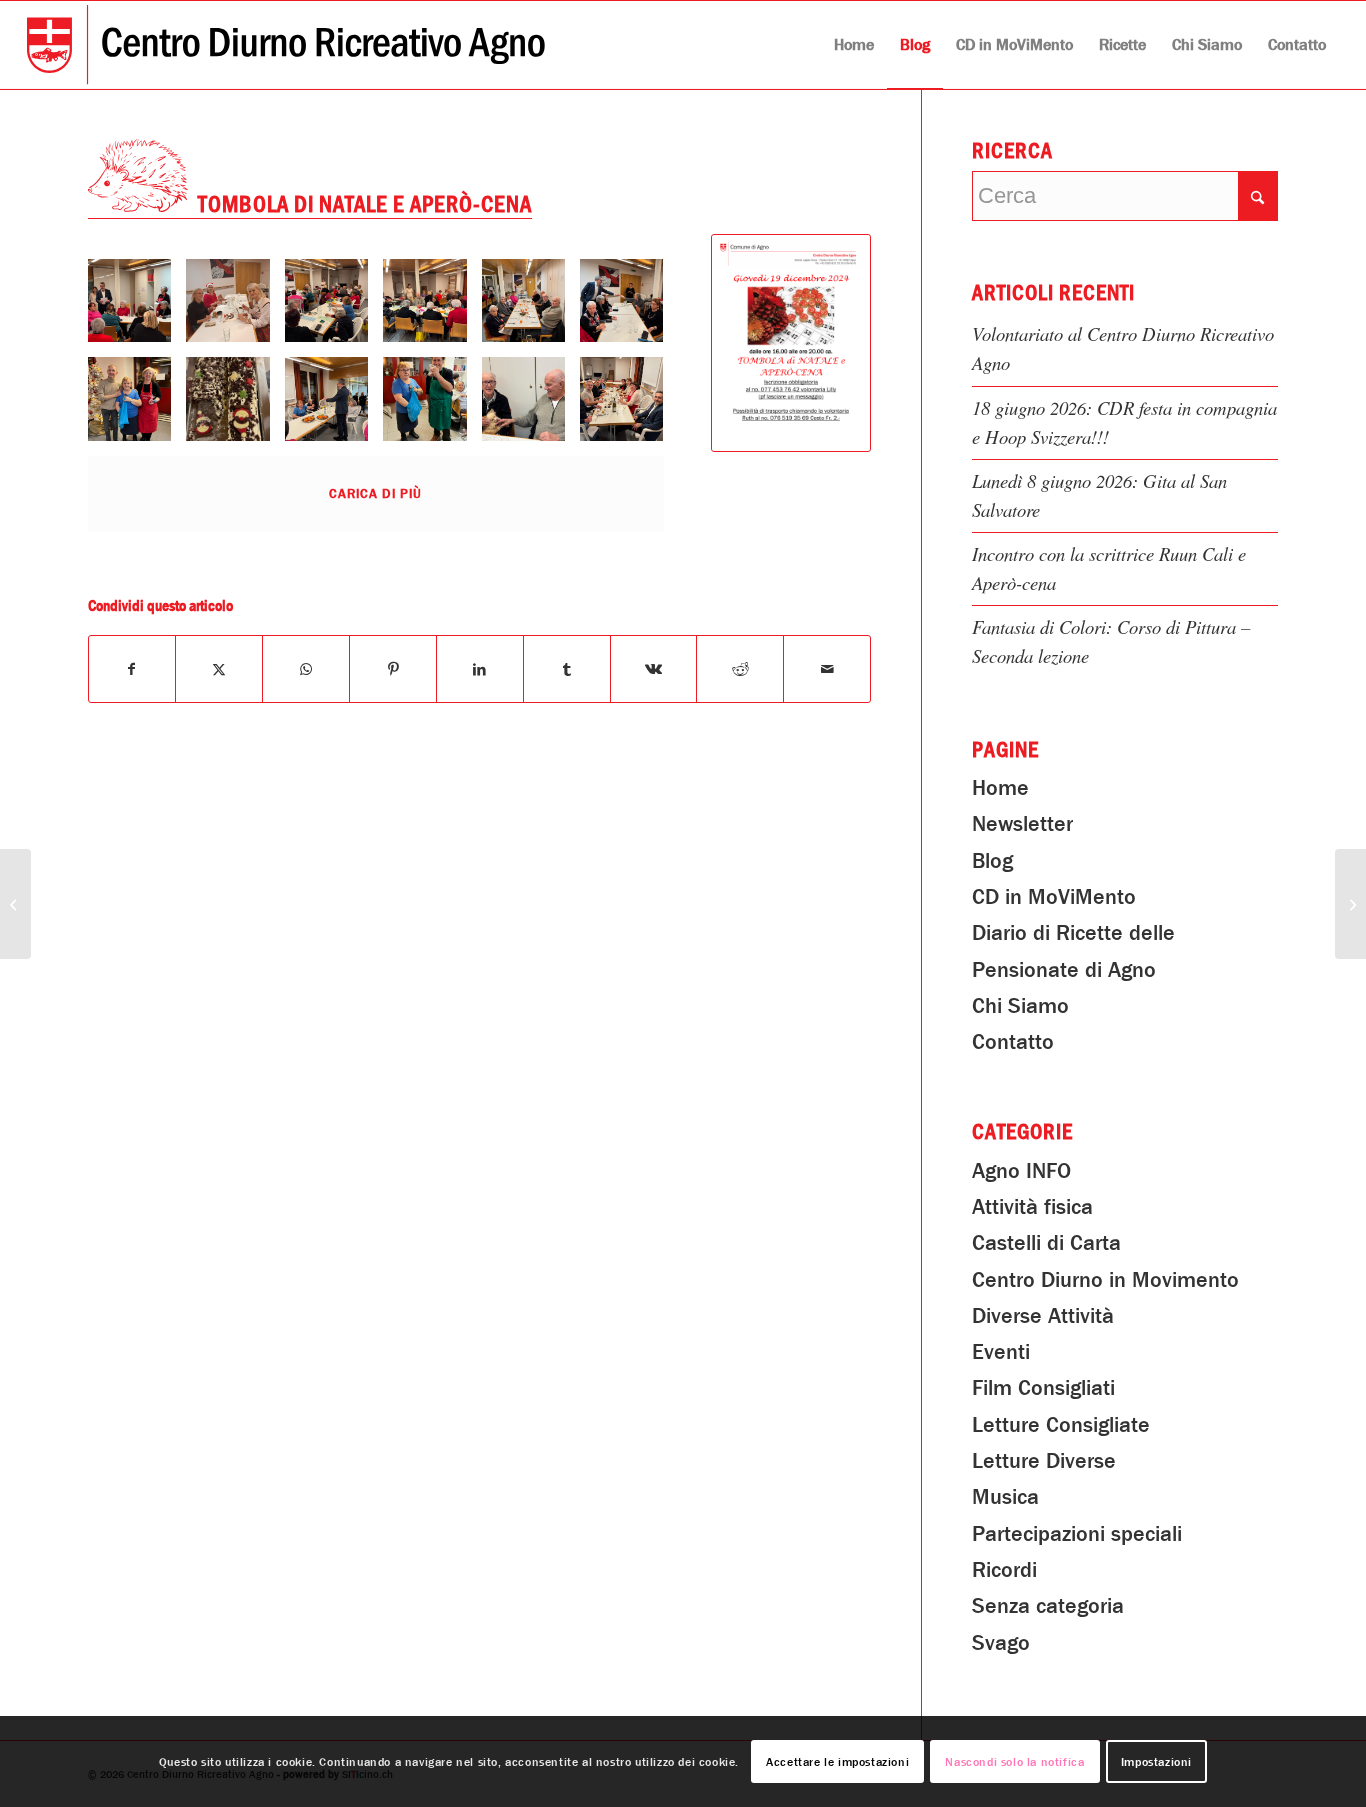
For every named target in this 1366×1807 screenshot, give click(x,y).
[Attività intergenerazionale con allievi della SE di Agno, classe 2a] (15, 904)
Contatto (1013, 1042)
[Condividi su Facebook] (132, 669)
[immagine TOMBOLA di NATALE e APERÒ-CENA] (137, 308)
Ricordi (1004, 1570)
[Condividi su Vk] (654, 669)
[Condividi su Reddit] (740, 669)
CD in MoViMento (1054, 897)
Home (1000, 788)
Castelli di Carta (1046, 1243)
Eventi (1001, 1352)
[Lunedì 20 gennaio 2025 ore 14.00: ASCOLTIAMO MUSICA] (1350, 904)
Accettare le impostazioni (837, 1762)
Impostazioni (1156, 1762)
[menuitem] (854, 45)
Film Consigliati (1043, 1388)
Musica (1005, 1497)
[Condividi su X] (219, 669)
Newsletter (1022, 824)
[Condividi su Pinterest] (393, 669)
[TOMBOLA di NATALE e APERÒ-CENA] (791, 343)
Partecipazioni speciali (1077, 1534)
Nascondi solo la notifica (1014, 1762)
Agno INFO (1021, 1171)
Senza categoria (1048, 1606)
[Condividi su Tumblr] (567, 669)
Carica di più (375, 493)
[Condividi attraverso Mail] (827, 669)
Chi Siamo (1020, 1006)
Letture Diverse (1044, 1461)
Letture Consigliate (1061, 1425)
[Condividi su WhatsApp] (306, 669)
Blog (992, 861)
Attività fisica (1032, 1207)
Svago (1001, 1643)
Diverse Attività (1043, 1316)
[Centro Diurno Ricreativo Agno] (286, 45)
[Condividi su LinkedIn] (480, 669)
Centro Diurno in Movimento (1105, 1280)
